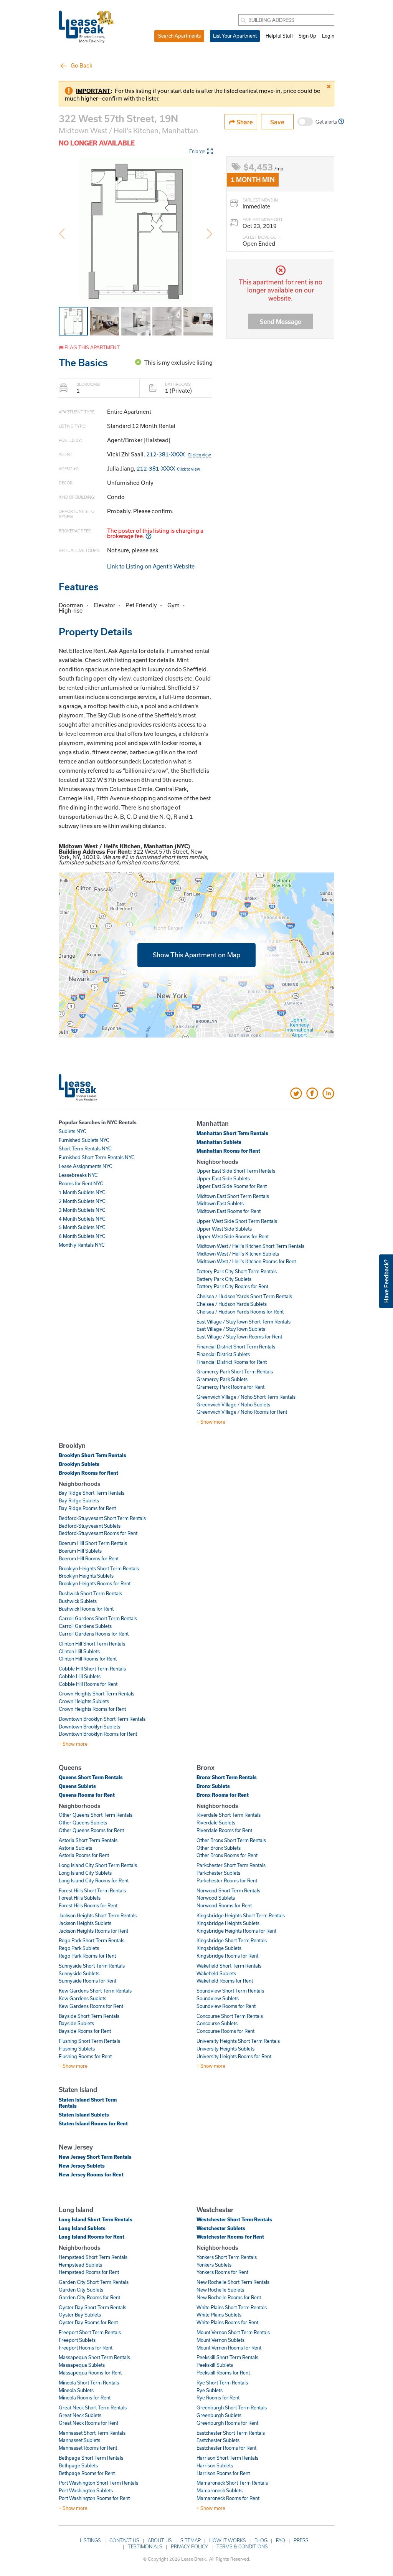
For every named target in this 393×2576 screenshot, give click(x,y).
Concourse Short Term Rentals (230, 2016)
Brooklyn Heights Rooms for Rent (95, 1583)
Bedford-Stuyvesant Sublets (90, 1526)
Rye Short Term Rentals (222, 2383)
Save (277, 122)
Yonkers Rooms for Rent (222, 2272)
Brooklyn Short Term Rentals (92, 1455)
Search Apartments (179, 36)
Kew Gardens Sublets (83, 1998)
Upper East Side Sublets (223, 1178)
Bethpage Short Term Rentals (91, 2458)
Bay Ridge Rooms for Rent (87, 1508)
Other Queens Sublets (83, 1823)
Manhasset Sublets (79, 2440)
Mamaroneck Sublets (220, 2490)
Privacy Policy (189, 2546)
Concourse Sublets (217, 2023)
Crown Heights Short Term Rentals (97, 1694)
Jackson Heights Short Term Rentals (98, 1915)
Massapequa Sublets (82, 2365)
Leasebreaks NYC (78, 1175)
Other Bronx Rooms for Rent (227, 1855)
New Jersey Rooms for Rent (91, 2174)
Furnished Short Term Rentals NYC (97, 1157)
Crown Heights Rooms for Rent (92, 1709)
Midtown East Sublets (220, 1203)
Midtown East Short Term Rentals (233, 1196)
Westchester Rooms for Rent (230, 2237)
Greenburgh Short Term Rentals (232, 2407)
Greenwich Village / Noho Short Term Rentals (246, 1397)
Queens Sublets (77, 1786)
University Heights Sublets (225, 2049)
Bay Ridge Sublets (79, 1500)
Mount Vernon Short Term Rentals (233, 2332)
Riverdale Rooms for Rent (224, 1830)
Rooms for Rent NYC (81, 1183)
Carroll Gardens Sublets (85, 1626)
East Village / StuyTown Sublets (231, 1329)
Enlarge (197, 151)
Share (244, 122)
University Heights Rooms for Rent (234, 2056)
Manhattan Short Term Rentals (232, 1133)
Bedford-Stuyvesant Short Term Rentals (102, 1518)
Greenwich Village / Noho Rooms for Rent (242, 1412)
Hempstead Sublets (80, 2265)
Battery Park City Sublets (224, 1279)
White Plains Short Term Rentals (232, 2307)
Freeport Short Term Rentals (90, 2332)
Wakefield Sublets (216, 1973)
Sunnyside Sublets (79, 1973)
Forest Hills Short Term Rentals (92, 1890)
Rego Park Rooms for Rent (87, 1956)
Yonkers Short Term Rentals (227, 2257)
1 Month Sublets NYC (82, 1192)
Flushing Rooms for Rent (85, 2056)
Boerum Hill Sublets (80, 1551)
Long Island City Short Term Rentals (98, 1865)
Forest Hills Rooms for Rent (88, 1905)
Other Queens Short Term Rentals (96, 1815)
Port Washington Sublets (86, 2490)
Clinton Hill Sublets (79, 1651)
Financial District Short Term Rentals (236, 1347)
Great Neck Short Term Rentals (93, 2407)
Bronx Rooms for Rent (223, 1795)
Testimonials (145, 2546)
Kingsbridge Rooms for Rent (227, 1956)
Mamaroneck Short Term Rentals (232, 2483)
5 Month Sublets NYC (82, 1227)
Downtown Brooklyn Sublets (89, 1727)
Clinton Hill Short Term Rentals (92, 1644)
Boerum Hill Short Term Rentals (93, 1543)
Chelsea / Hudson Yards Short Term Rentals (244, 1296)
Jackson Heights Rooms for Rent (93, 1931)
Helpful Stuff (279, 36)
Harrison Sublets (215, 2465)
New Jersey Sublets (82, 2166)
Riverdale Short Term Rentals (229, 1815)
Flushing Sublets (77, 2049)
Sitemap (191, 2540)
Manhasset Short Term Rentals (92, 2433)
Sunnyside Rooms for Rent (88, 1981)
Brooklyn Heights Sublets (86, 1576)
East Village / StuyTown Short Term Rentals (244, 1322)
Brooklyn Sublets (79, 1464)
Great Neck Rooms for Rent (88, 2423)
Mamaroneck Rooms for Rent (228, 2498)
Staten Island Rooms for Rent (93, 2123)
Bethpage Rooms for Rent (87, 2473)
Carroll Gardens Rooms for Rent (94, 1634)
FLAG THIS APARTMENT (92, 347)
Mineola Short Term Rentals (89, 2383)
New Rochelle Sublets (220, 2290)
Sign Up (307, 36)
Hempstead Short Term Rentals (93, 2257)
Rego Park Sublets (79, 1948)
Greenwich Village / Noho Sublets (233, 1404)
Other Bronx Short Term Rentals (231, 1840)
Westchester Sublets (221, 2228)
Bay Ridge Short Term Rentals (92, 1493)
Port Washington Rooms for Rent (94, 2498)
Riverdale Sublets (216, 1823)
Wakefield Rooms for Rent (225, 1981)
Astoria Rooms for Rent (84, 1855)
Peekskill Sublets (215, 2365)
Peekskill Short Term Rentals (227, 2357)
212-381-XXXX (178, 454)
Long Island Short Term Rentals (96, 2219)
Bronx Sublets (213, 1786)
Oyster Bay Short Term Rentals (92, 2307)
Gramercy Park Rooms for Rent (230, 1387)
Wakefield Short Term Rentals (229, 1966)
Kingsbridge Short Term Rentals (232, 1940)
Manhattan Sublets (219, 1142)
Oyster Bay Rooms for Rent (88, 2322)
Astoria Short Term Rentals (88, 1840)
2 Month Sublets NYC (82, 1201)
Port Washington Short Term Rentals (98, 2483)
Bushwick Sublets (78, 1601)
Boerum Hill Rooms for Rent (89, 1558)
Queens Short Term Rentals (91, 1777)
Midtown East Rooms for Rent (229, 1211)
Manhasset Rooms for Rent (88, 2448)
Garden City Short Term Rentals (94, 2282)
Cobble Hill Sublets (80, 1676)
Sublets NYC (73, 1131)
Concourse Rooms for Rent (225, 2031)
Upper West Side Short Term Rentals (237, 1221)
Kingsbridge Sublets (219, 1948)
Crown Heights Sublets (84, 1701)
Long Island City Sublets (85, 1873)
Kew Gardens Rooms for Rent (91, 2006)
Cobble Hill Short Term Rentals (92, 1669)
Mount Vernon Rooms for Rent (229, 2348)
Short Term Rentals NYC (85, 1148)
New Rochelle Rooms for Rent (229, 2297)
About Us (160, 2540)
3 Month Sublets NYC (82, 1210)
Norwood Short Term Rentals (228, 1890)
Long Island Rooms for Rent (92, 2237)
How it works (228, 2540)
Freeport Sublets (77, 2340)
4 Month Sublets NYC (82, 1219)
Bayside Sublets (76, 2023)
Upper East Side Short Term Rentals (236, 1171)
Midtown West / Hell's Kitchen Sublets (238, 1254)
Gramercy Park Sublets (222, 1379)
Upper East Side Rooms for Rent (232, 1186)
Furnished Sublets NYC (84, 1140)
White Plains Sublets (219, 2315)
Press (301, 2540)
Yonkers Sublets (214, 2265)
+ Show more (211, 1422)
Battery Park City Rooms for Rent (232, 1286)
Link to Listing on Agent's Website (151, 566)
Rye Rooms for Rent (218, 2398)
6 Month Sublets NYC (82, 1236)
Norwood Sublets (216, 1898)
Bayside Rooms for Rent (85, 2031)
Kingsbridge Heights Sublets (228, 1923)
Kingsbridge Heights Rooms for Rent (236, 1931)
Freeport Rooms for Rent (86, 2348)
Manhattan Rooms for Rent (228, 1151)
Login (328, 36)
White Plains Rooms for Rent (227, 2322)
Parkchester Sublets (218, 1873)
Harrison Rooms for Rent (223, 2473)
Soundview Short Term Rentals (230, 1991)
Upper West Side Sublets (224, 1229)
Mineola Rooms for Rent (85, 2398)
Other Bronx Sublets (219, 1848)
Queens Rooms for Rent (87, 1795)
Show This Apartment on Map (196, 955)
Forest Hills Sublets (80, 1898)
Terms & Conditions (242, 2546)
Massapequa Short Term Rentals (94, 2357)
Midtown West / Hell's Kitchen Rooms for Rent (246, 1261)
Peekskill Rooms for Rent (223, 2373)
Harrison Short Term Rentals (227, 2458)
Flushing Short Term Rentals (89, 2041)
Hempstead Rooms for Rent (89, 2272)
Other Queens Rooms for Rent (91, 1830)
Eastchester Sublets (218, 2440)
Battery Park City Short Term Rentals (237, 1271)
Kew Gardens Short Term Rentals (95, 1991)
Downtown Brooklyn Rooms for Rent (98, 1734)
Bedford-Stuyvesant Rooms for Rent (98, 1533)
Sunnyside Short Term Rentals (92, 1966)
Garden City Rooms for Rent (89, 2297)
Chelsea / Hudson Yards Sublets (232, 1304)
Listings (90, 2540)
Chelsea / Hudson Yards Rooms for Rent (240, 1312)
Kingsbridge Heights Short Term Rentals (241, 1915)
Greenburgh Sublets (219, 2415)
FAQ (281, 2540)
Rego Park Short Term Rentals (92, 1940)
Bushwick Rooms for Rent (86, 1609)
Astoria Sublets (75, 1848)
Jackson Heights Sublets (85, 1923)
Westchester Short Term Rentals (234, 2219)
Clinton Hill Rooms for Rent (88, 1659)
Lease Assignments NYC (86, 1166)
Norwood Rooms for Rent (224, 1905)
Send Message (281, 321)
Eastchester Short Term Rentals (231, 2433)
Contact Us (124, 2540)
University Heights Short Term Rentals (238, 2041)
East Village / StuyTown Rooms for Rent (239, 1337)
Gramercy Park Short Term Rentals (235, 1371)
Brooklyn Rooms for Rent (88, 1473)
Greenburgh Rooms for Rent (227, 2423)
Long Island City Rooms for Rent (94, 1880)
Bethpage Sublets (78, 2465)
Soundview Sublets (218, 1998)
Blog (261, 2540)
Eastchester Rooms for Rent (226, 2448)
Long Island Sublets (82, 2228)
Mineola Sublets (76, 2390)
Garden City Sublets (81, 2290)
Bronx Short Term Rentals (227, 1777)
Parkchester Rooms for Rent (227, 1880)
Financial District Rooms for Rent (232, 1362)
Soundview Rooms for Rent (226, 2006)
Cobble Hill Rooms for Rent (88, 1684)
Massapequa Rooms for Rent (90, 2373)
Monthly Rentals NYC (82, 1245)
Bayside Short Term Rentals (89, 2016)
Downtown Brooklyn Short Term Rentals (102, 1719)
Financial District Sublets (223, 1354)
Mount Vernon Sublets (220, 2340)
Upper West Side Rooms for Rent (233, 1236)
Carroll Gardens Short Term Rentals (98, 1618)
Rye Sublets (210, 2390)
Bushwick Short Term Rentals (90, 1593)
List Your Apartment (235, 36)
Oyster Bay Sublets (80, 2315)
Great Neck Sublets (80, 2415)
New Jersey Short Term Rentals (95, 2157)
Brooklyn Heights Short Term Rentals (99, 1568)
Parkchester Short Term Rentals (231, 1865)
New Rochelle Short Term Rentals (233, 2282)
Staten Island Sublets (84, 2115)
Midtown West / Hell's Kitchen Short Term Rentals (250, 1246)
